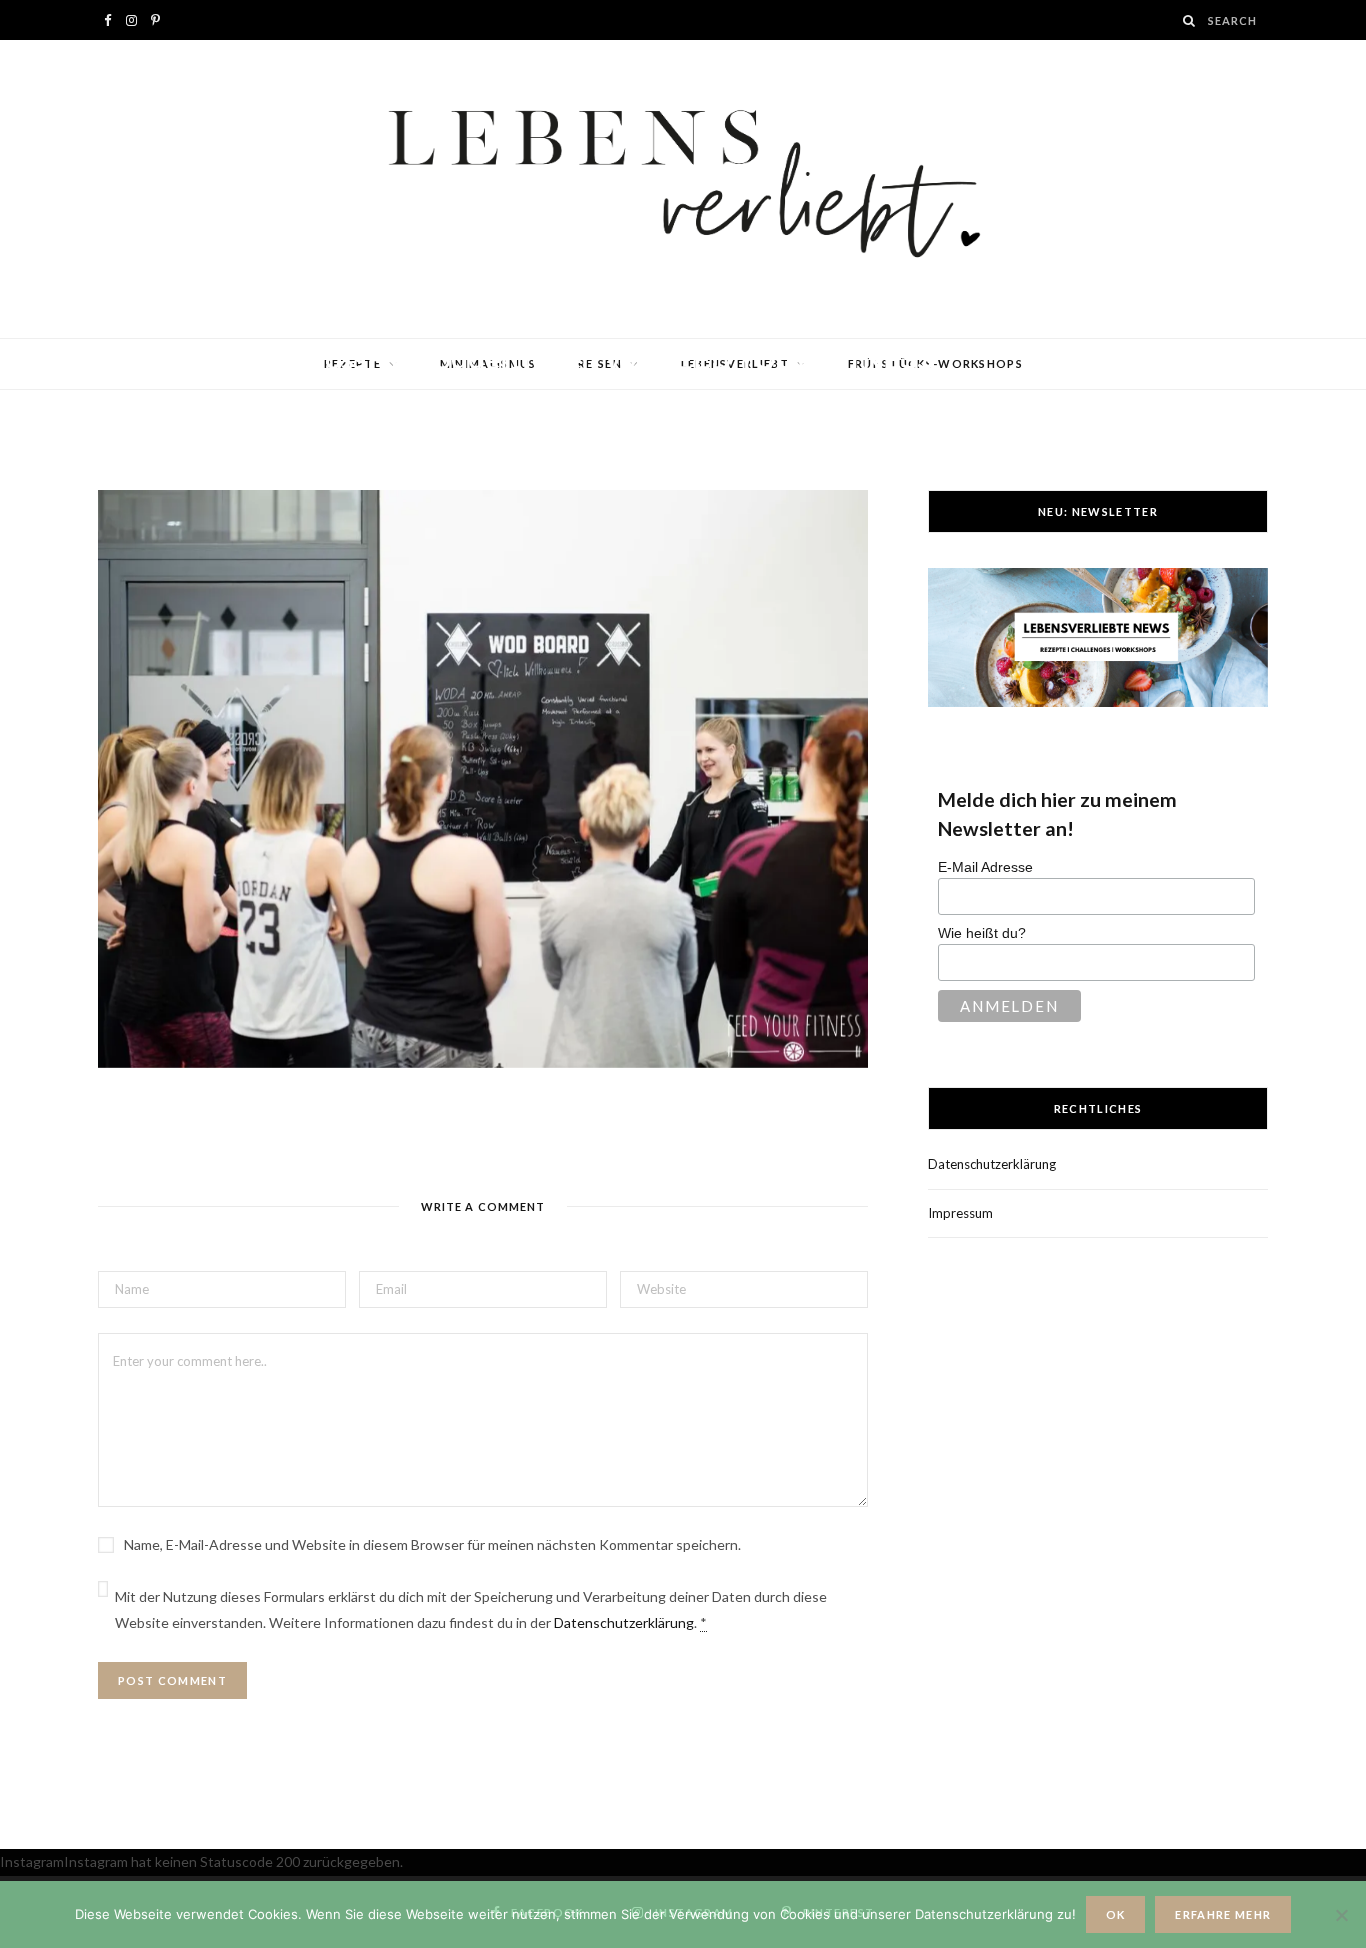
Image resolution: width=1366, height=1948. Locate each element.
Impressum (960, 1213)
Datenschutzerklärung (624, 1622)
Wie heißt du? (982, 933)
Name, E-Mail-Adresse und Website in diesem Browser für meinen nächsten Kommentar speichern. (432, 1544)
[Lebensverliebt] (683, 189)
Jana (172, 397)
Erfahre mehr (1223, 1914)
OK (1116, 1914)
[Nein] (1341, 1915)
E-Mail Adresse (985, 867)
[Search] (1190, 20)
